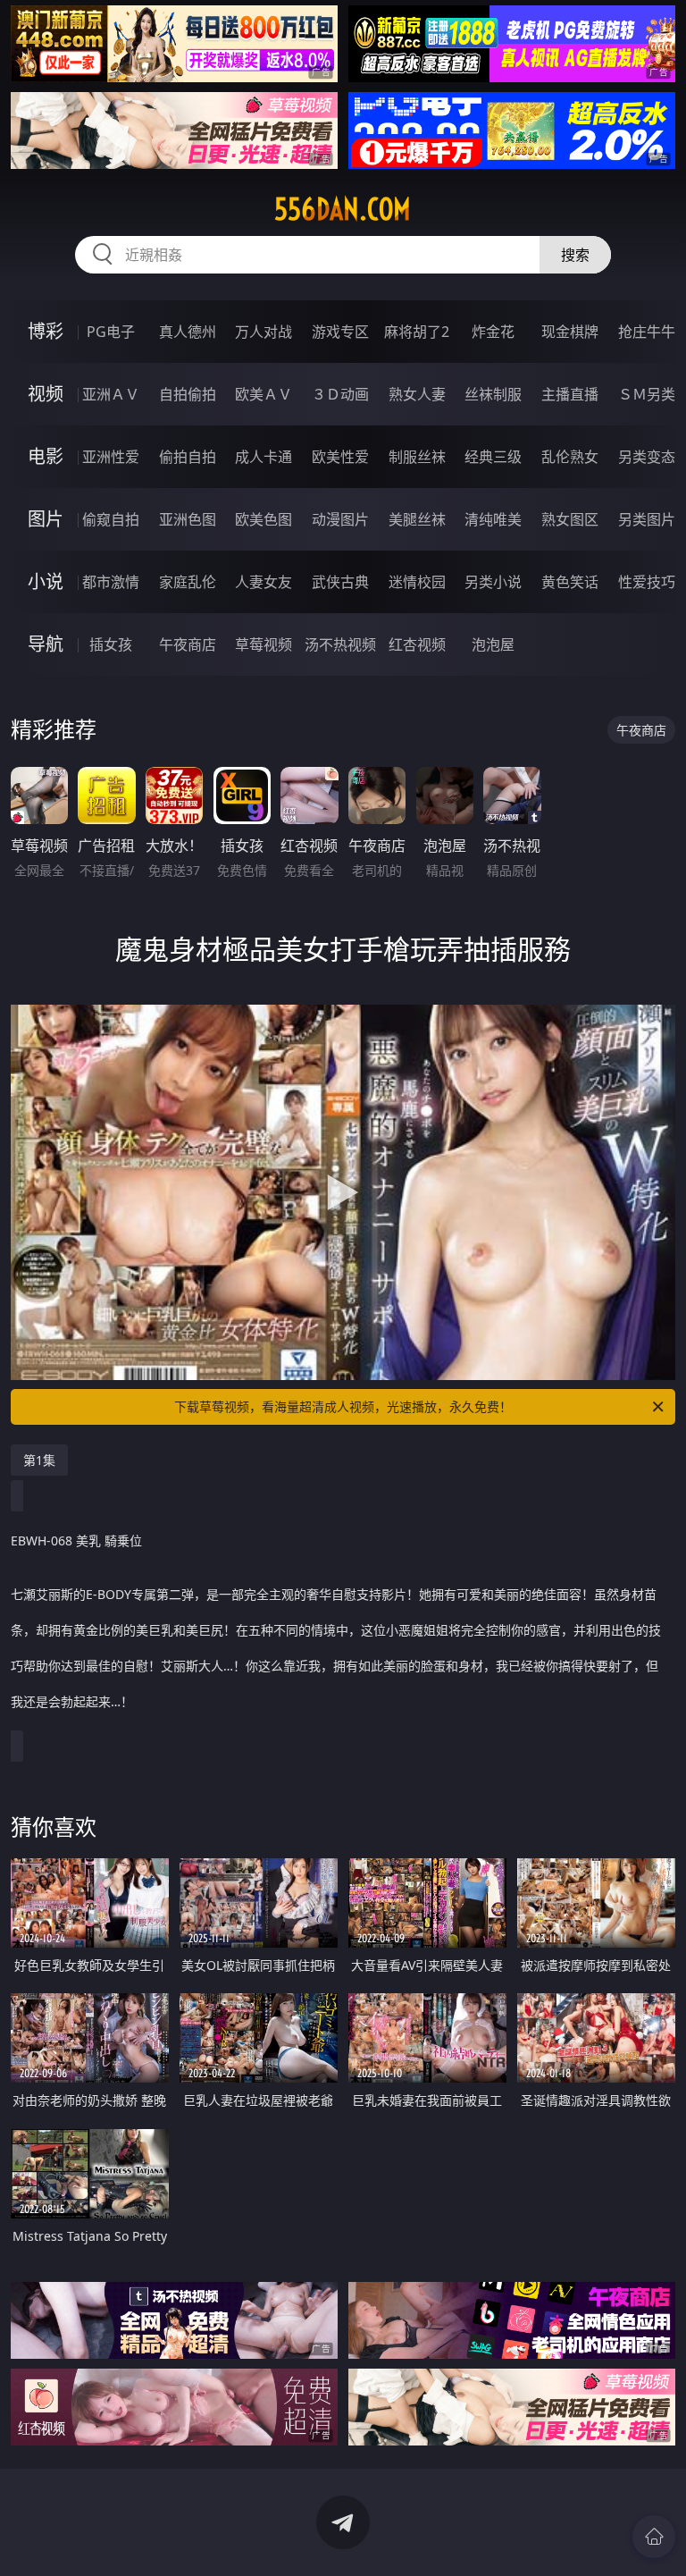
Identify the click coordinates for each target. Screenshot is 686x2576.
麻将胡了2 (417, 332)
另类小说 (493, 582)
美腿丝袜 (417, 519)
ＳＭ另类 (647, 394)
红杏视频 (417, 644)
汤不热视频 (340, 644)
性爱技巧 (647, 582)
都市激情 (111, 582)
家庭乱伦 (188, 582)
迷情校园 (417, 582)
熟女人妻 (417, 394)
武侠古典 (340, 582)
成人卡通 (264, 457)
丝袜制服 (493, 394)
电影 (46, 456)
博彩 (46, 331)
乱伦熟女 (570, 457)
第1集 (39, 1460)
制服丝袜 (417, 457)
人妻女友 (264, 582)
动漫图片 (340, 519)
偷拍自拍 (188, 457)
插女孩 (111, 644)
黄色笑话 (570, 582)
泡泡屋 (493, 644)
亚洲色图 (188, 519)
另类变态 (647, 457)
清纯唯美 (493, 519)
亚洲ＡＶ (111, 394)
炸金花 (493, 332)
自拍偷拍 (188, 394)
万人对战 (264, 332)
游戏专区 (340, 332)
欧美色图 (264, 519)
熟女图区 (570, 519)
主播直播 (570, 394)
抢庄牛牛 (647, 332)
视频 (46, 394)
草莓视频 (264, 644)
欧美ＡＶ (264, 394)
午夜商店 (188, 644)
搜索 (575, 255)
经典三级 (493, 457)
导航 (46, 644)
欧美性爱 (340, 457)
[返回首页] (654, 2537)
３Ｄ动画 (340, 394)
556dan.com (343, 209)
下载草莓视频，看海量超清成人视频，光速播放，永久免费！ (343, 1406)
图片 (46, 519)
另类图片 (647, 519)
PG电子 (111, 332)
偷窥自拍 (111, 519)
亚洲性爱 (111, 457)
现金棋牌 (570, 332)
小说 (46, 581)
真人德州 (188, 332)
